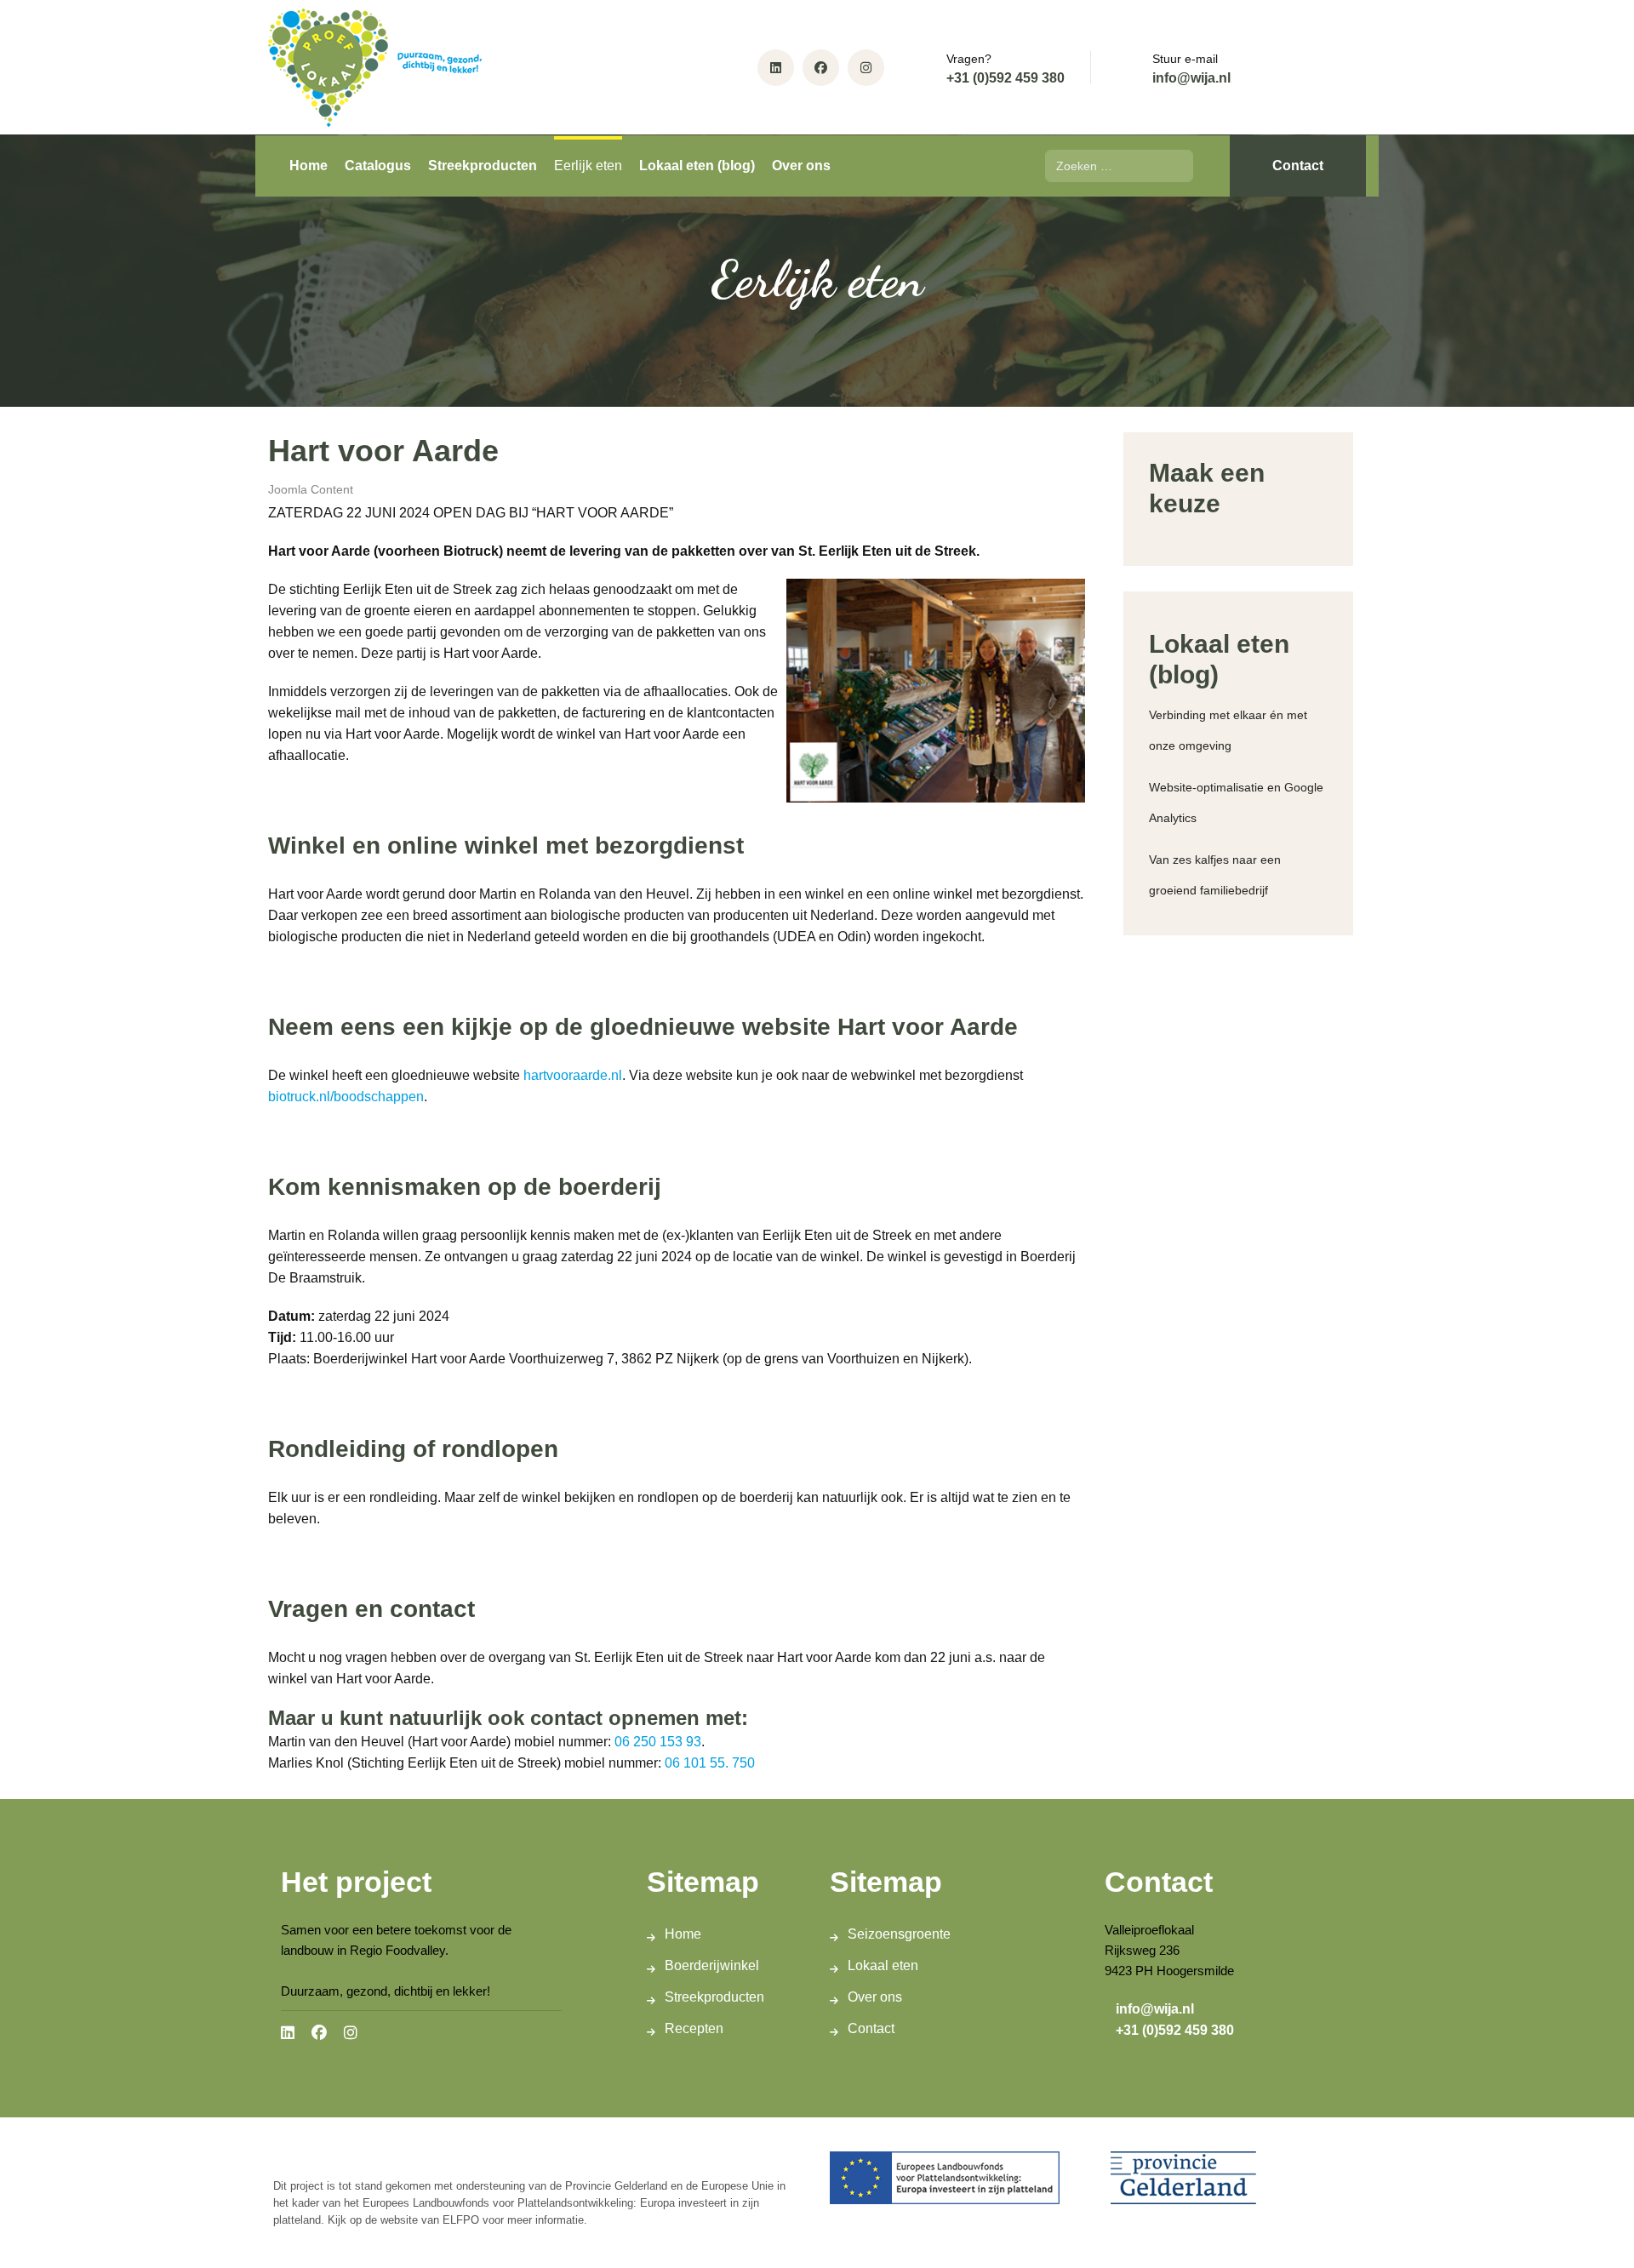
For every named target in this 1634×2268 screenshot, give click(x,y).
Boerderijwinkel (712, 1965)
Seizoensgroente (899, 1934)
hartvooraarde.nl (573, 1075)
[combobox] (1119, 166)
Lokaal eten (883, 1965)
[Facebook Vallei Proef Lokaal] (821, 68)
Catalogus (378, 166)
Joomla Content (311, 489)
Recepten (694, 2028)
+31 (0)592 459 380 (1006, 78)
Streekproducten (483, 166)
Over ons (801, 166)
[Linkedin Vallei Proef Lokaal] (776, 68)
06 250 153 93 (658, 1742)
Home (309, 166)
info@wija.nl (1191, 78)
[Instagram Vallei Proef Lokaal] (866, 68)
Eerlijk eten (588, 166)
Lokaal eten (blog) (697, 166)
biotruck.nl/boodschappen (346, 1097)
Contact (1298, 166)
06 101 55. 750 (710, 1763)
